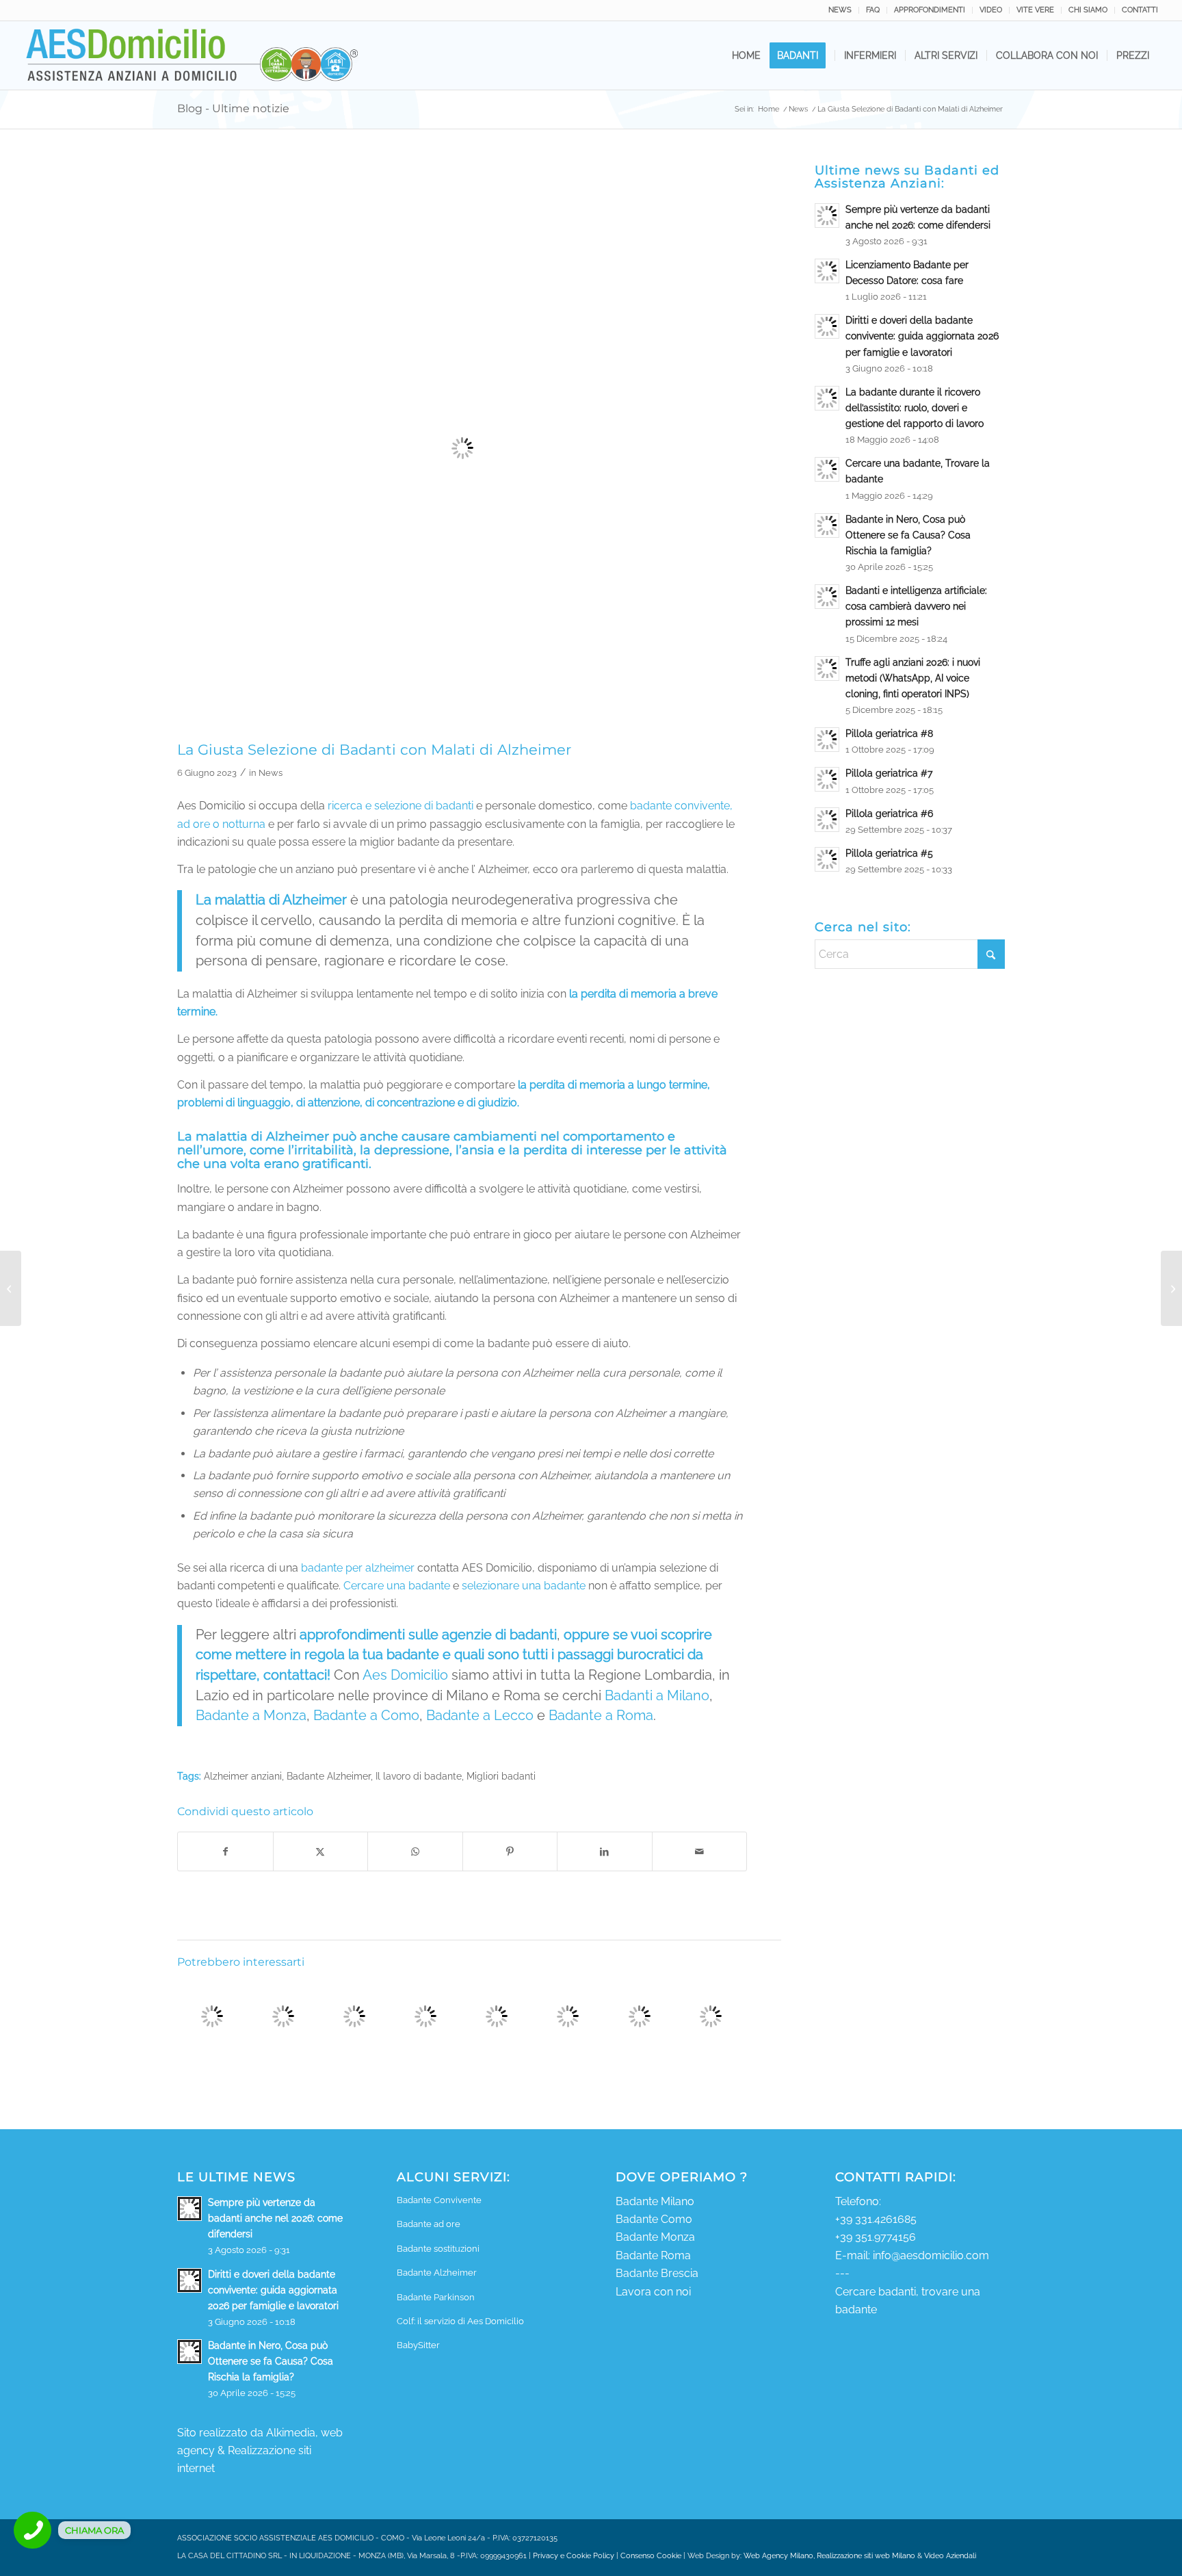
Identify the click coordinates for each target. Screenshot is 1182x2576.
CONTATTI (1140, 10)
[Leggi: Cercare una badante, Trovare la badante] (827, 469)
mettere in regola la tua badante (337, 1654)
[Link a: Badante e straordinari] (354, 2017)
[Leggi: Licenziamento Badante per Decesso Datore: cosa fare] (827, 271)
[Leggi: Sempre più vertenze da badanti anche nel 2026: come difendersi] (827, 216)
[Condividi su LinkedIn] (605, 1851)
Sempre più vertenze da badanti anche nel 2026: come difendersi (275, 2218)
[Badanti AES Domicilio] (193, 55)
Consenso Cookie (651, 2556)
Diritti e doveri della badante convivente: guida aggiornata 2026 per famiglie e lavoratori (922, 336)
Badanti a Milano (657, 1695)
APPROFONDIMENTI (930, 10)
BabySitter (418, 2345)
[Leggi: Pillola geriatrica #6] (827, 820)
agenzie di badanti (499, 1635)
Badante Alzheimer (329, 1776)
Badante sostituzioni (438, 2249)
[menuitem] (840, 10)
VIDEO (991, 10)
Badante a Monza (251, 1715)
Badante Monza (655, 2237)
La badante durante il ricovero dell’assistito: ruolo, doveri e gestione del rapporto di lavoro (915, 408)
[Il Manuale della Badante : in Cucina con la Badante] (1171, 1288)
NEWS (840, 10)
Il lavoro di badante (419, 1776)
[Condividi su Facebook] (225, 1851)
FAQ (873, 10)
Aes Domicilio (405, 1675)
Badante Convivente (439, 2200)
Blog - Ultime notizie (233, 108)
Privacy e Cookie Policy (574, 2556)
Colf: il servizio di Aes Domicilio (460, 2321)
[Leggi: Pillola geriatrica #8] (827, 740)
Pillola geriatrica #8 (889, 733)
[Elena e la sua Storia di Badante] (11, 1288)
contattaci (295, 1675)
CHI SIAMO (1088, 10)
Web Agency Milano (778, 2556)
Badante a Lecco (482, 1715)
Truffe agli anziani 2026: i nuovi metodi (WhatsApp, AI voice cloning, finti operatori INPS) (913, 678)
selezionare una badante (524, 1586)
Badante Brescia (657, 2273)
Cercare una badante (397, 1586)
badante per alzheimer (358, 1568)
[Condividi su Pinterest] (510, 1851)
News (271, 773)
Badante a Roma (601, 1715)
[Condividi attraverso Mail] (700, 1851)
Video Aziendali (950, 2556)
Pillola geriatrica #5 (889, 853)
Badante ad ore (429, 2224)
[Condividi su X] (321, 1851)
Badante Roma (653, 2255)
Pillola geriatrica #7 (889, 773)
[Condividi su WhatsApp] (415, 1851)
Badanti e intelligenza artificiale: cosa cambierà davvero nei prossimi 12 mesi (916, 606)
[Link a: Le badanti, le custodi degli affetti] (497, 2017)
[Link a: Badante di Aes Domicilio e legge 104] (568, 2017)
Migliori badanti (501, 1776)
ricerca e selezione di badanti (402, 806)
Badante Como (654, 2219)
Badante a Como (366, 1715)
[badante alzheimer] (462, 448)
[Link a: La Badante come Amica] (212, 2017)
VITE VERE (1035, 10)
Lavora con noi (653, 2292)
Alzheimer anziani (243, 1776)
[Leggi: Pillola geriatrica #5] (827, 859)
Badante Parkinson (436, 2297)
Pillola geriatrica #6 (889, 814)
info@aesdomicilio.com (931, 2255)
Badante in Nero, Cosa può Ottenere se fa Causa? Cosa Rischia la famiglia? (908, 535)
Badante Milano (655, 2201)
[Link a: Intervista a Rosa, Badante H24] (639, 2017)
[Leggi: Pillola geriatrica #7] (827, 779)
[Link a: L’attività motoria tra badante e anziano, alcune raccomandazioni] (710, 2017)
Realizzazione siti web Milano (866, 2556)
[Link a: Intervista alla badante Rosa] (283, 2017)
